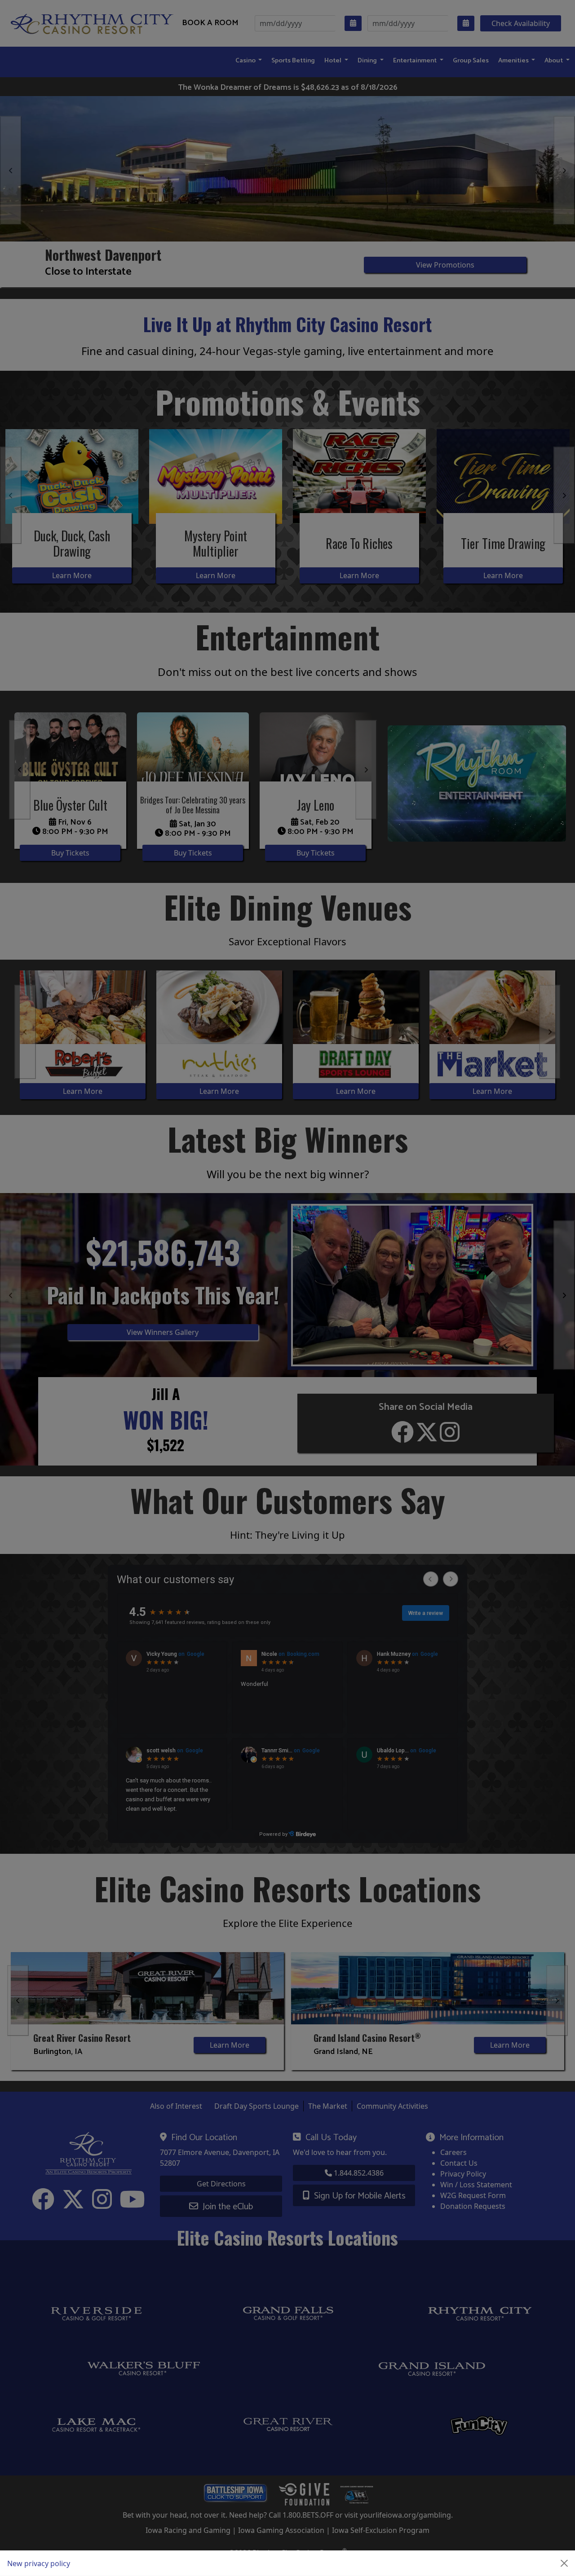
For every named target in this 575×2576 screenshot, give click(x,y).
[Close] (564, 2563)
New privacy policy (39, 2563)
